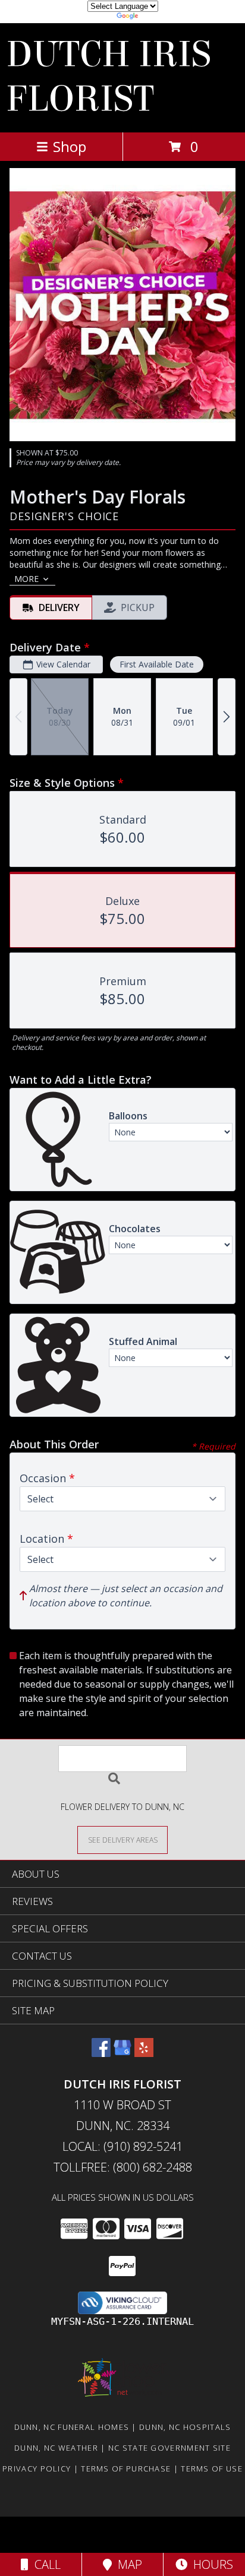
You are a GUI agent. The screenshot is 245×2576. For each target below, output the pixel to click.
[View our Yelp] (144, 2053)
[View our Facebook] (101, 2053)
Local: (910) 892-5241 (122, 2146)
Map (127, 2564)
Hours (210, 2564)
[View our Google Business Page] (122, 2053)
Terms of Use (212, 2469)
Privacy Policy (37, 2469)
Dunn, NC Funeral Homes (72, 2427)
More (26, 579)
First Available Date (157, 664)
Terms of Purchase (126, 2469)
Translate (158, 18)
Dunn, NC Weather (56, 2448)
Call (45, 2564)
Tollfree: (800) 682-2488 (123, 2167)
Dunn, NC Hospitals (185, 2427)
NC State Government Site (169, 2448)
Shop (70, 146)
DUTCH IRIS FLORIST (109, 77)
